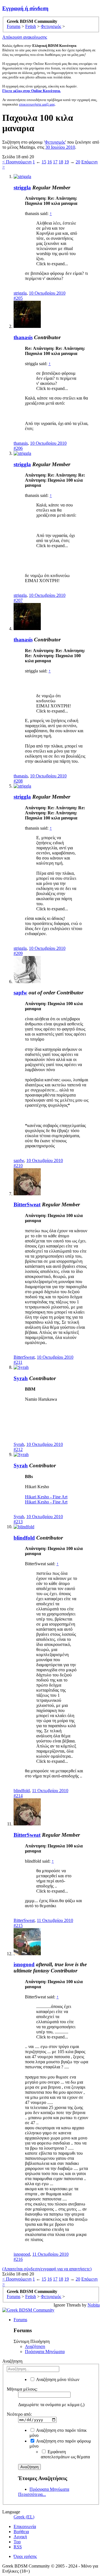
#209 (18, 953)
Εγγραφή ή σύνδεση (25, 8)
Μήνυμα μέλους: (22, 2389)
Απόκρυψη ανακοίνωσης (25, 37)
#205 (18, 298)
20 (78, 162)
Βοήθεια (21, 2532)
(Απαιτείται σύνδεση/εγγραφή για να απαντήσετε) (47, 2269)
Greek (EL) (24, 2517)
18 (61, 162)
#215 (18, 1925)
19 (67, 162)
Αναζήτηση (35, 2346)
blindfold (24, 1538)
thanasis (23, 337)
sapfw (20, 993)
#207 (18, 600)
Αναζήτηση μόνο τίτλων (57, 2379)
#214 (18, 1796)
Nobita (94, 2305)
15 (44, 162)
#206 (18, 448)
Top (17, 2542)
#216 (18, 2259)
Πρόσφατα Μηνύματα (45, 2352)
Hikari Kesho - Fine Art (46, 1497)
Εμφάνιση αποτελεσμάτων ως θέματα (65, 2454)
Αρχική (20, 2537)
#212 (18, 1449)
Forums (20, 2320)
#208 (18, 781)
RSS (18, 2547)
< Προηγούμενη (17, 162)
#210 (18, 1166)
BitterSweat (27, 1204)
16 (50, 162)
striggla (22, 188)
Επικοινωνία (25, 2526)
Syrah (21, 1378)
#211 (18, 1362)
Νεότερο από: (19, 2414)
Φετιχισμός (55, 142)
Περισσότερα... (32, 2494)
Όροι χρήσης (25, 2556)
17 (55, 162)
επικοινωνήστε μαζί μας (37, 104)
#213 (18, 1522)
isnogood (24, 1964)
